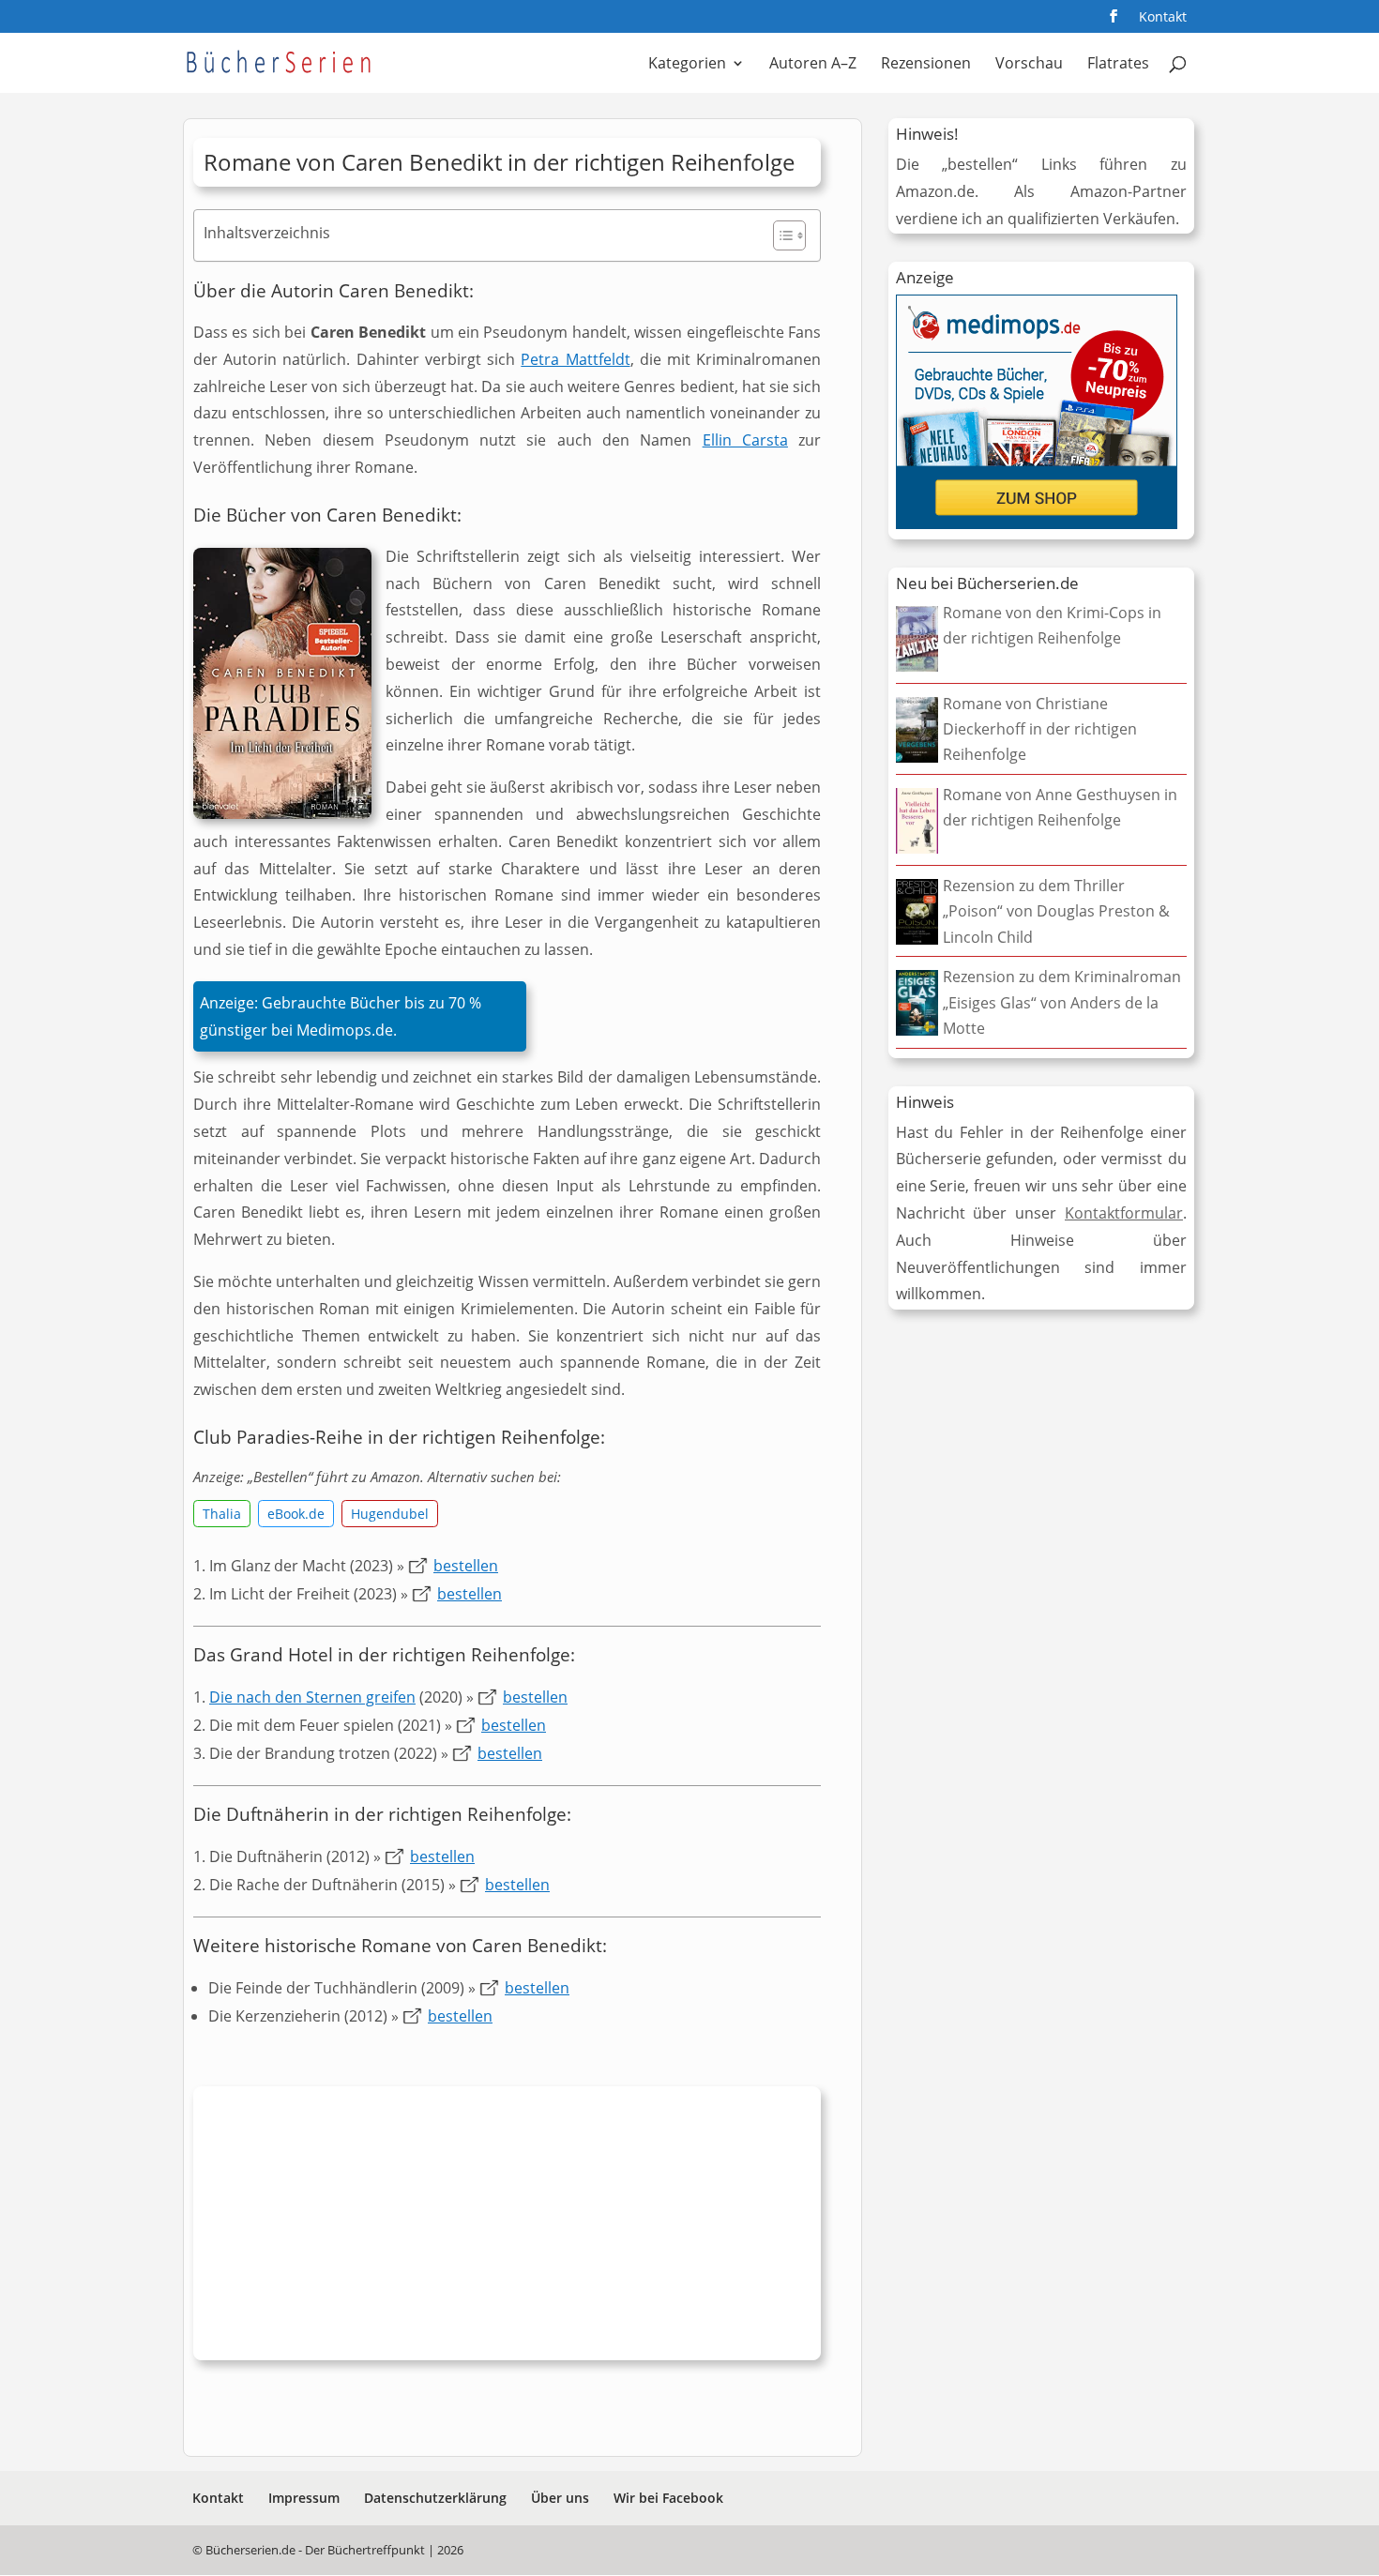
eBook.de (296, 1514)
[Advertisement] (507, 2228)
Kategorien (687, 65)
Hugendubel (390, 1514)
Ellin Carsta (745, 440)
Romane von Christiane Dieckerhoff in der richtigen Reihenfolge (1040, 729)
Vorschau (1029, 65)
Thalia (222, 1514)
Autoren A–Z (813, 65)
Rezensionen (926, 65)
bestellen (466, 1566)
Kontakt (1163, 18)
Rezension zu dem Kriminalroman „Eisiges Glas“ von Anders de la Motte (1062, 1002)
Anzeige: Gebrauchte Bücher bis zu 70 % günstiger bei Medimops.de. (341, 1016)
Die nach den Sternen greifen (312, 1697)
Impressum (304, 2498)
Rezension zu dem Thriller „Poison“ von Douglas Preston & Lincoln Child (1056, 911)
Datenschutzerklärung (435, 2498)
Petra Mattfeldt (575, 359)
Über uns (560, 2498)
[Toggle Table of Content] (780, 235)
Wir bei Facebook (668, 2498)
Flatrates (1118, 65)
